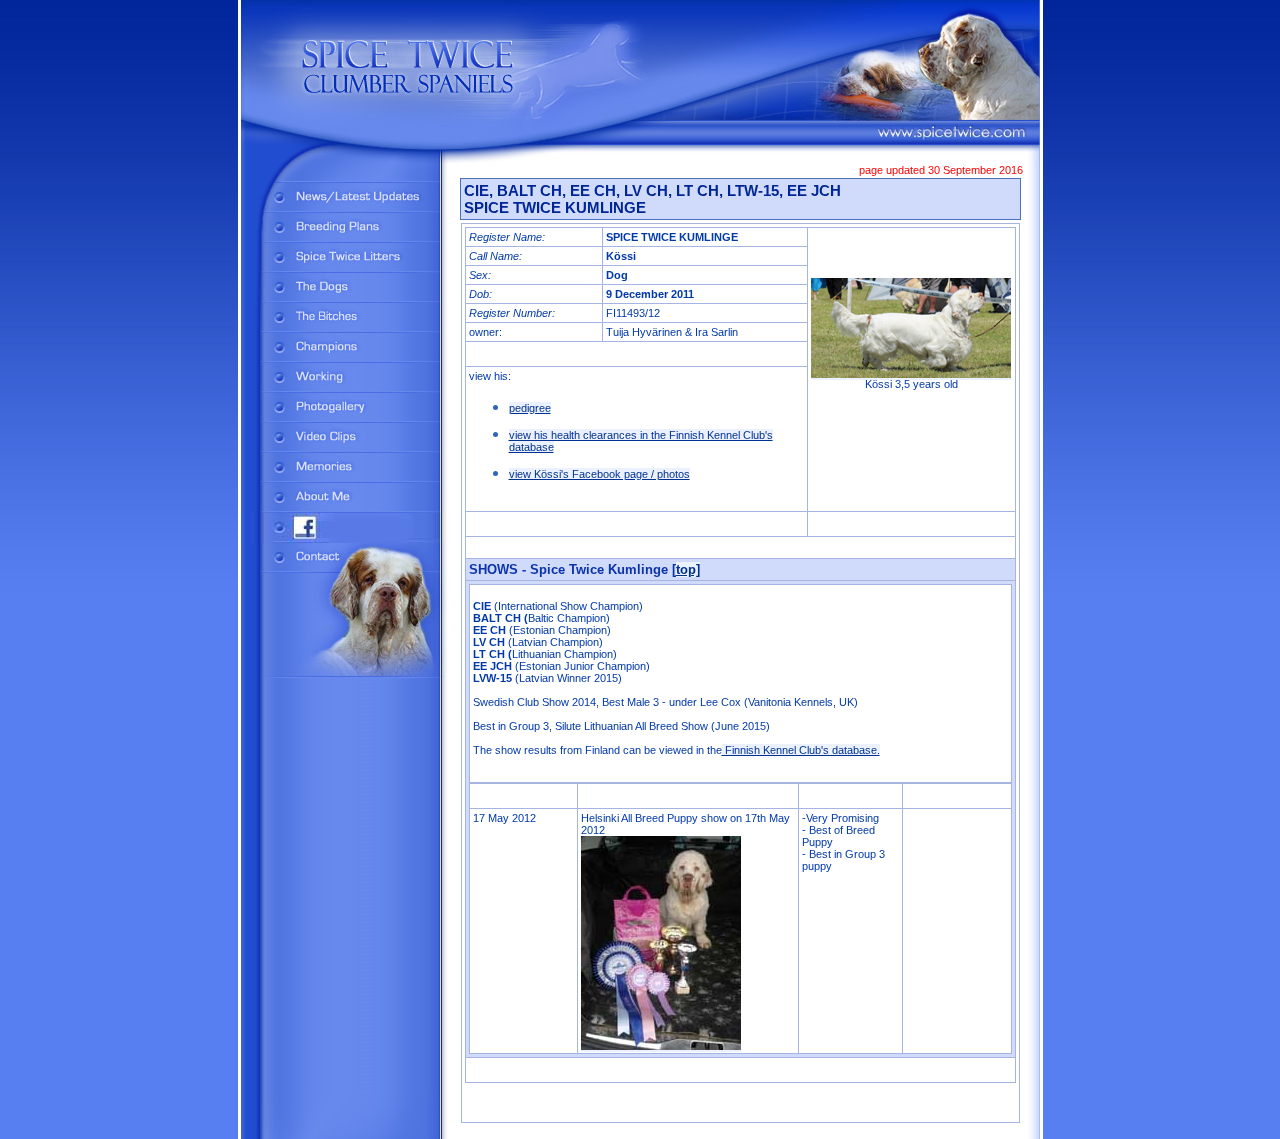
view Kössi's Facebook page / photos (599, 474)
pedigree (530, 408)
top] (688, 569)
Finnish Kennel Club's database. (801, 750)
